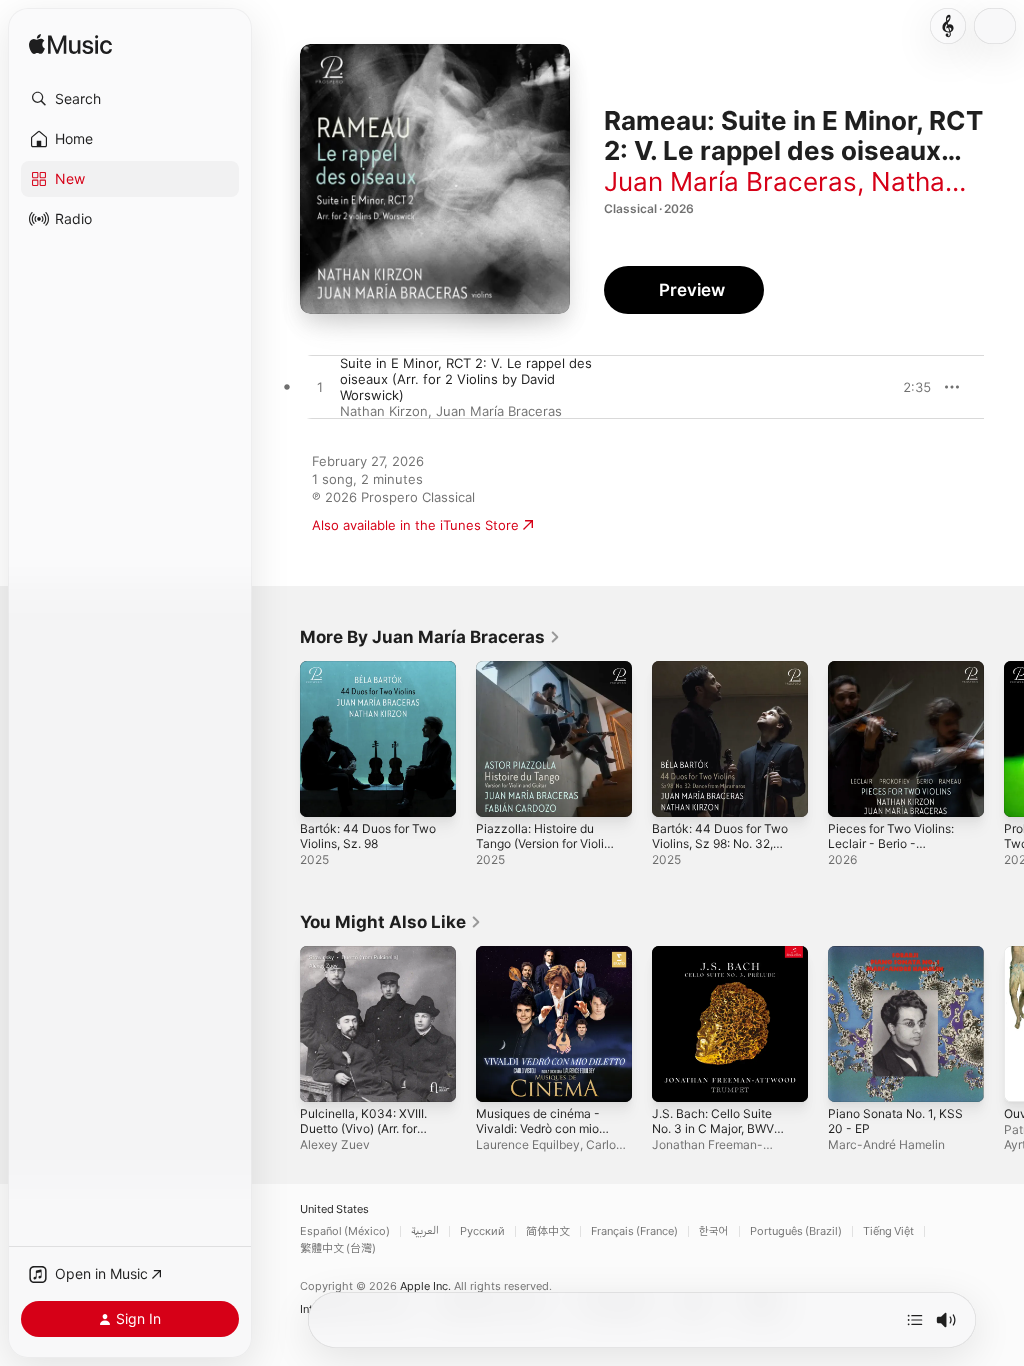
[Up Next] (915, 1320)
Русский (482, 1231)
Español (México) (345, 1231)
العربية (425, 1231)
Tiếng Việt (888, 1231)
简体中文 (548, 1231)
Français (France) (634, 1231)
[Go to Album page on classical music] (948, 26)
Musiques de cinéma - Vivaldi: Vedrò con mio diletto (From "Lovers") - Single (543, 1136)
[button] (130, 99)
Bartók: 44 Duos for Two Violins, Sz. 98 (368, 836)
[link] (430, 637)
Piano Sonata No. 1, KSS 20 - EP (895, 1121)
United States (334, 1209)
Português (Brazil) (796, 1231)
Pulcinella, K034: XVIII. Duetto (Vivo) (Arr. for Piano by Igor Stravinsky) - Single (363, 1136)
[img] (70, 45)
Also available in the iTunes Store (415, 525)
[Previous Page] (280, 739)
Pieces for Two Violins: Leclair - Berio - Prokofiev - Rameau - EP (891, 851)
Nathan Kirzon (384, 411)
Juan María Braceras (730, 181)
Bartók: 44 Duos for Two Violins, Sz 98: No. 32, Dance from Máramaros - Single (720, 851)
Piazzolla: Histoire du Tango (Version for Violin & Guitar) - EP (543, 843)
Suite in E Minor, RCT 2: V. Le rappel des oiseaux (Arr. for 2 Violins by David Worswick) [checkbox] (466, 379)
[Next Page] (1004, 739)
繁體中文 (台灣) (338, 1248)
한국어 (714, 1231)
